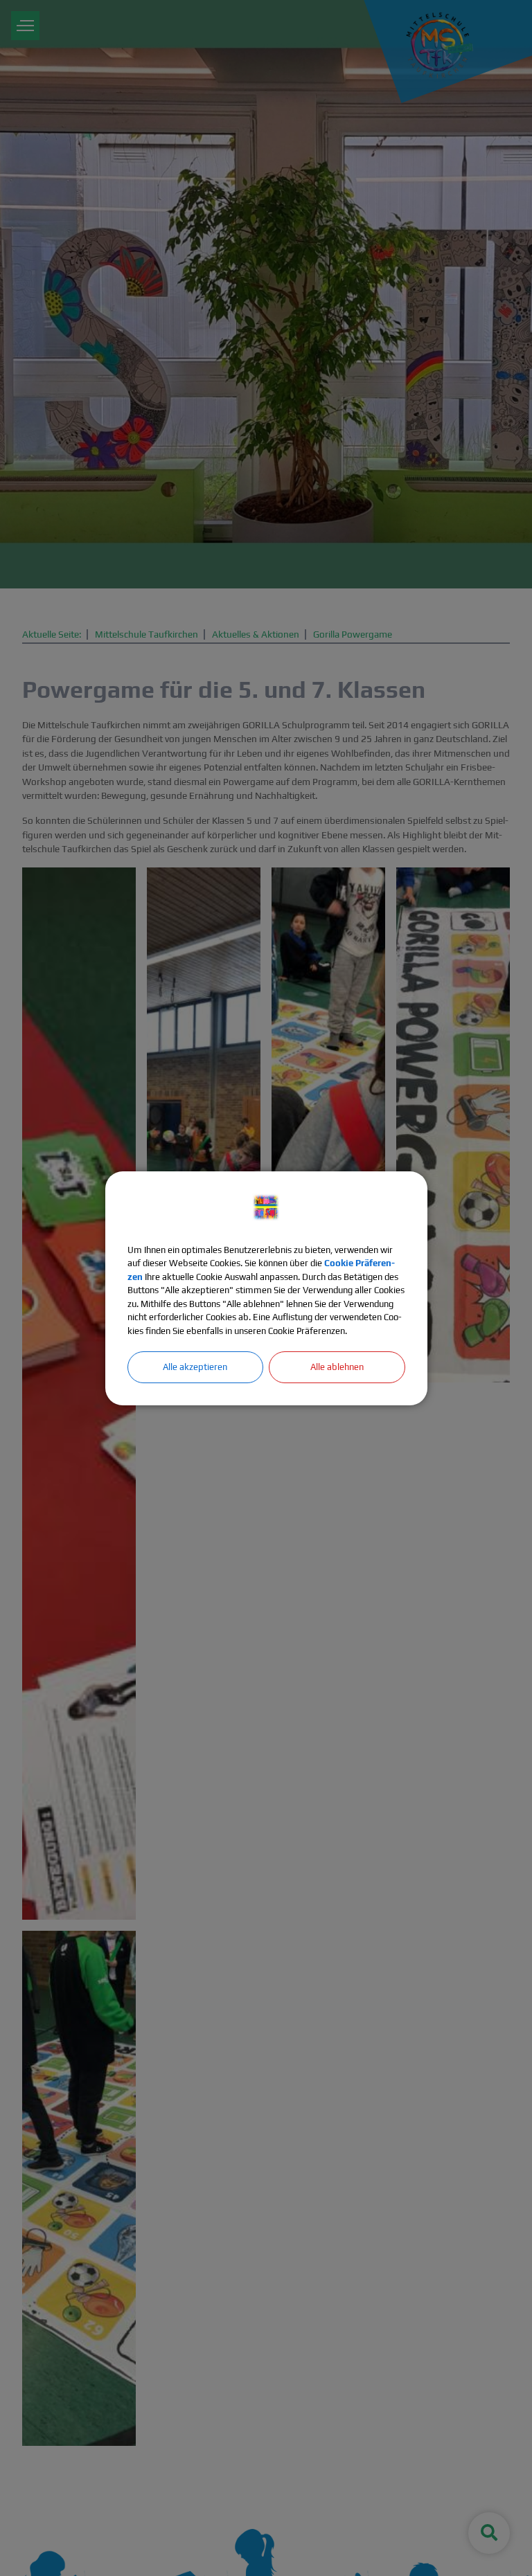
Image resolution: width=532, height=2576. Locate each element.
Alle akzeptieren (195, 1367)
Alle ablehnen (337, 1367)
